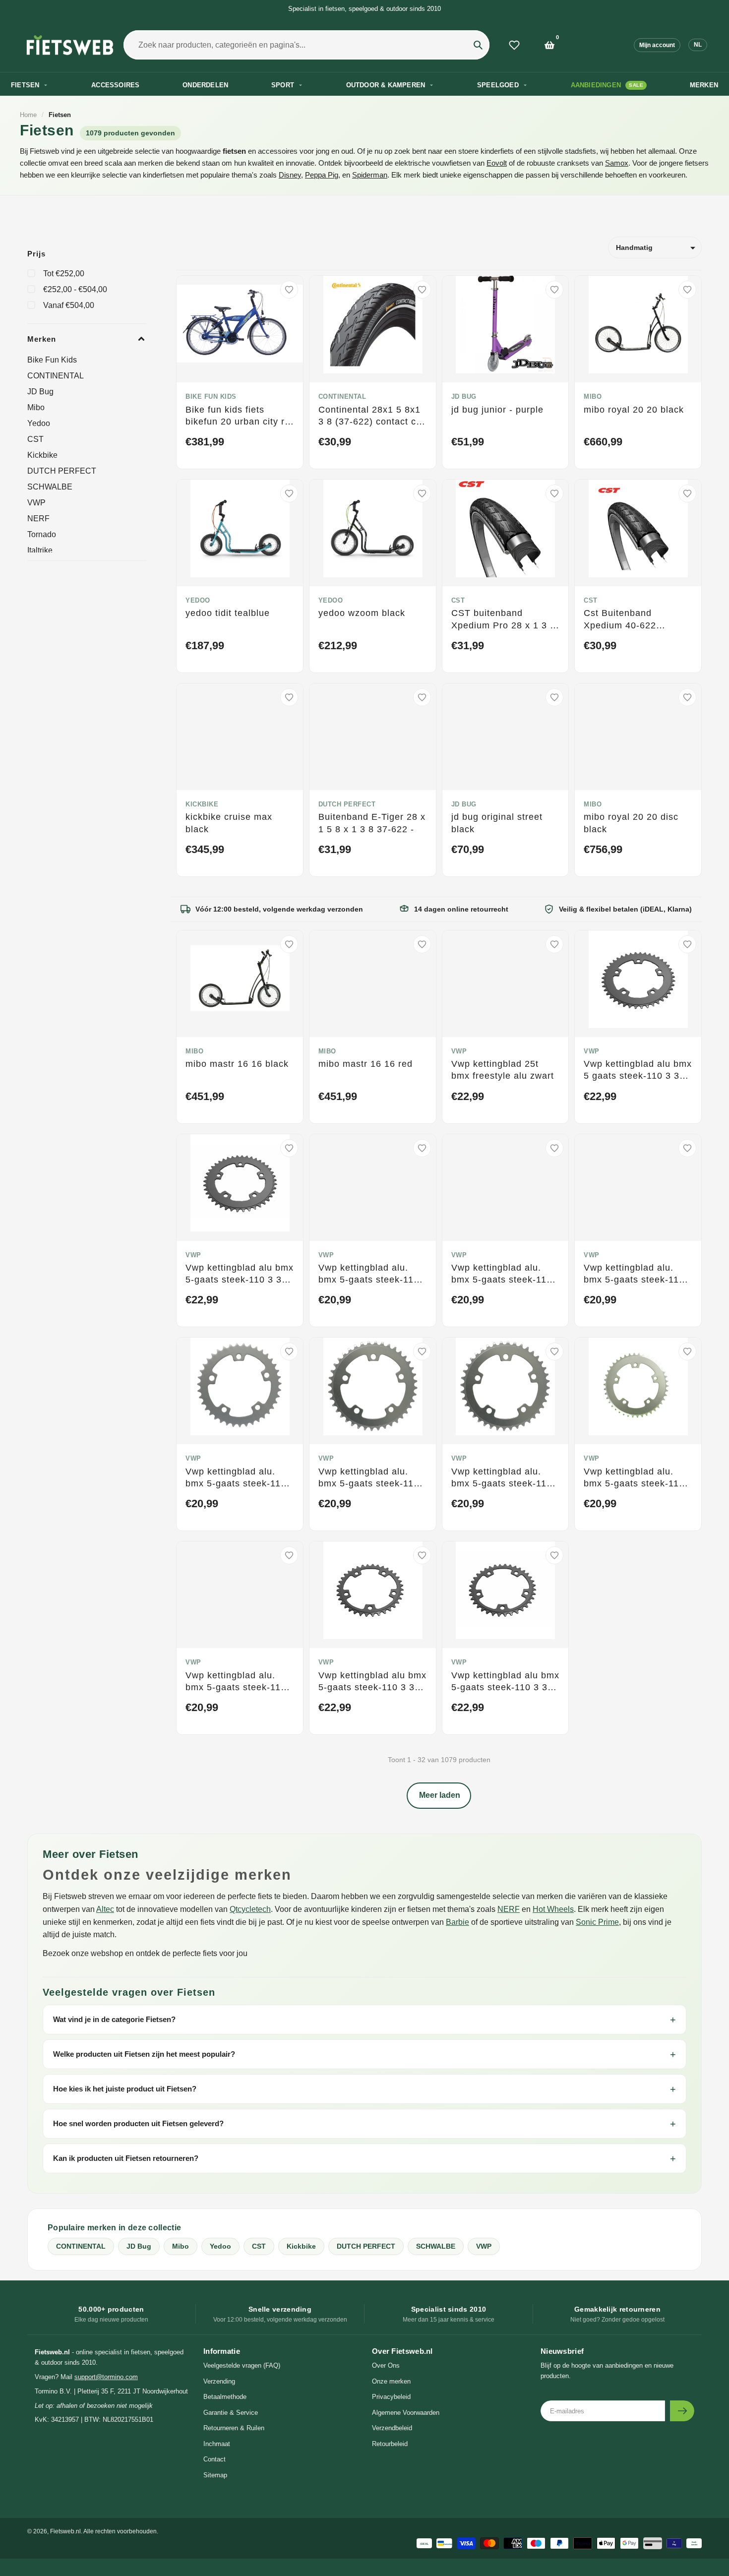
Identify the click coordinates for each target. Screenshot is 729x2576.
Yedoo (39, 423)
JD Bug (40, 392)
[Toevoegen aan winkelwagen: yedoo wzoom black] (422, 572)
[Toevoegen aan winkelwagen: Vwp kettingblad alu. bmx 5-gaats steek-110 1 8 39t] (289, 1430)
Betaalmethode (225, 2397)
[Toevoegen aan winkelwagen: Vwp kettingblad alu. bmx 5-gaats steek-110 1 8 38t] (687, 1227)
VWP (36, 503)
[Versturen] (682, 2411)
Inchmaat (217, 2444)
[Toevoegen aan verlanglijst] (289, 290)
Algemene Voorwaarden (406, 2413)
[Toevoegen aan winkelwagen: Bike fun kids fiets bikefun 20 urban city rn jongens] (289, 368)
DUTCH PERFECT (62, 471)
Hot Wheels (553, 1909)
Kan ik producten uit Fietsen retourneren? (126, 2158)
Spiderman (370, 175)
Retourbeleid (390, 2444)
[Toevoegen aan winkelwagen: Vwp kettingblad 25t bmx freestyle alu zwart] (554, 1023)
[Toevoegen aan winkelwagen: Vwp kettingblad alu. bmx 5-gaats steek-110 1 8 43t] (289, 1634)
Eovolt (497, 163)
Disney (290, 175)
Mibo (36, 407)
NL (698, 45)
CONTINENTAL (56, 376)
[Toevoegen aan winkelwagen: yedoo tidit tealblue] (289, 572)
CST (35, 439)
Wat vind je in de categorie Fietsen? (114, 2019)
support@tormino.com (106, 2377)
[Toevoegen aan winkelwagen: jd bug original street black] (554, 776)
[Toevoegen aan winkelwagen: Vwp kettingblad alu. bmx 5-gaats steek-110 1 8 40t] (422, 1430)
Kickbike (42, 455)
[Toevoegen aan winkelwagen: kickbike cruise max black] (289, 776)
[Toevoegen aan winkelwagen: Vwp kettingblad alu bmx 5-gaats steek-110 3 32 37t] (554, 1634)
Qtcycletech (250, 1909)
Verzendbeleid (392, 2428)
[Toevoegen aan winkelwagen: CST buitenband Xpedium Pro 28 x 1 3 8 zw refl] (554, 572)
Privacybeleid (391, 2397)
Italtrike (40, 550)
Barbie (457, 1922)
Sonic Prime (597, 1922)
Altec (105, 1909)
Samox (617, 163)
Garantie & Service (231, 2413)
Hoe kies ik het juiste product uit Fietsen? (125, 2089)
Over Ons (386, 2365)
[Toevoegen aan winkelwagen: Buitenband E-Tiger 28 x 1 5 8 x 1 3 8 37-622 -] (422, 776)
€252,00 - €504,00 (75, 289)
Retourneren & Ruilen (234, 2428)
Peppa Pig (322, 175)
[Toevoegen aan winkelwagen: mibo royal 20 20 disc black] (687, 776)
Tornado (42, 534)
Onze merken (391, 2381)
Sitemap (215, 2475)
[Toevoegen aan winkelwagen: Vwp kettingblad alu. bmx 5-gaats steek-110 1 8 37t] (554, 1227)
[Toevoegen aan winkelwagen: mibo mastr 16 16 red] (422, 1023)
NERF (38, 519)
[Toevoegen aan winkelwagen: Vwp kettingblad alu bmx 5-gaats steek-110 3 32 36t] (422, 1634)
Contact (214, 2459)
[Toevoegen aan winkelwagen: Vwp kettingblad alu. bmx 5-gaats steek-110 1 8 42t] (687, 1430)
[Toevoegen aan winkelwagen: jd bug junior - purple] (554, 368)
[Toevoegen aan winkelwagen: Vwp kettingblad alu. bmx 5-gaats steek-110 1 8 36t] (422, 1227)
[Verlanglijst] (514, 45)
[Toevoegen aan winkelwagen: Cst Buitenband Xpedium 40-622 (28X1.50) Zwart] (687, 572)
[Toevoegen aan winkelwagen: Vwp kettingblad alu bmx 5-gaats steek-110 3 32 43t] (289, 1227)
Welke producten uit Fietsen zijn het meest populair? (144, 2054)
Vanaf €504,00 (69, 305)
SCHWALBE (50, 487)
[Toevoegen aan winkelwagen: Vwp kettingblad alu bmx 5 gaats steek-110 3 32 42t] (687, 1023)
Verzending (219, 2381)
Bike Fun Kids (52, 360)
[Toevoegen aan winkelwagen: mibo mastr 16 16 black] (289, 1023)
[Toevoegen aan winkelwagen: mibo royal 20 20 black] (687, 368)
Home (28, 115)
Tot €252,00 (64, 274)
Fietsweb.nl (65, 2531)
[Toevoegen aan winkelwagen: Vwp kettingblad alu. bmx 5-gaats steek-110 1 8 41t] (554, 1430)
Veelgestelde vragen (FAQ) (242, 2365)
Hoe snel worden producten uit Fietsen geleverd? (138, 2123)
